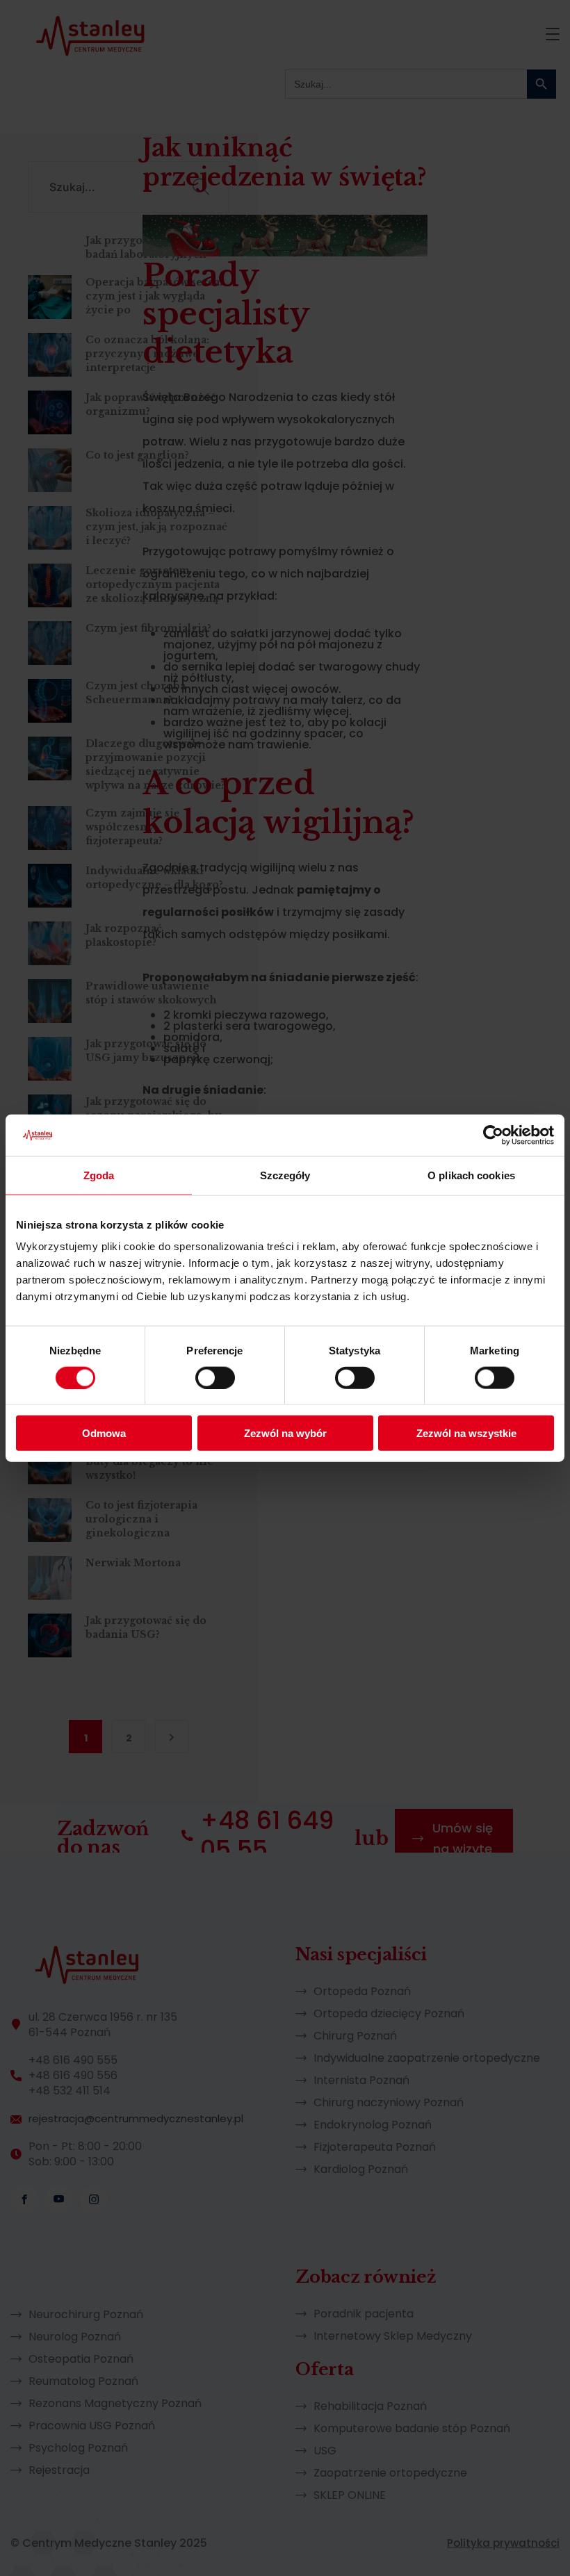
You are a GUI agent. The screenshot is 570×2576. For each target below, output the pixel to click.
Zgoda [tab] (99, 1175)
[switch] (215, 1377)
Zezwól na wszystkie (466, 1433)
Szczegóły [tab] (285, 1175)
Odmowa (104, 1433)
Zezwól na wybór (285, 1433)
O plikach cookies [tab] (471, 1175)
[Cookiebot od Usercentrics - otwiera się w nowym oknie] (493, 1135)
